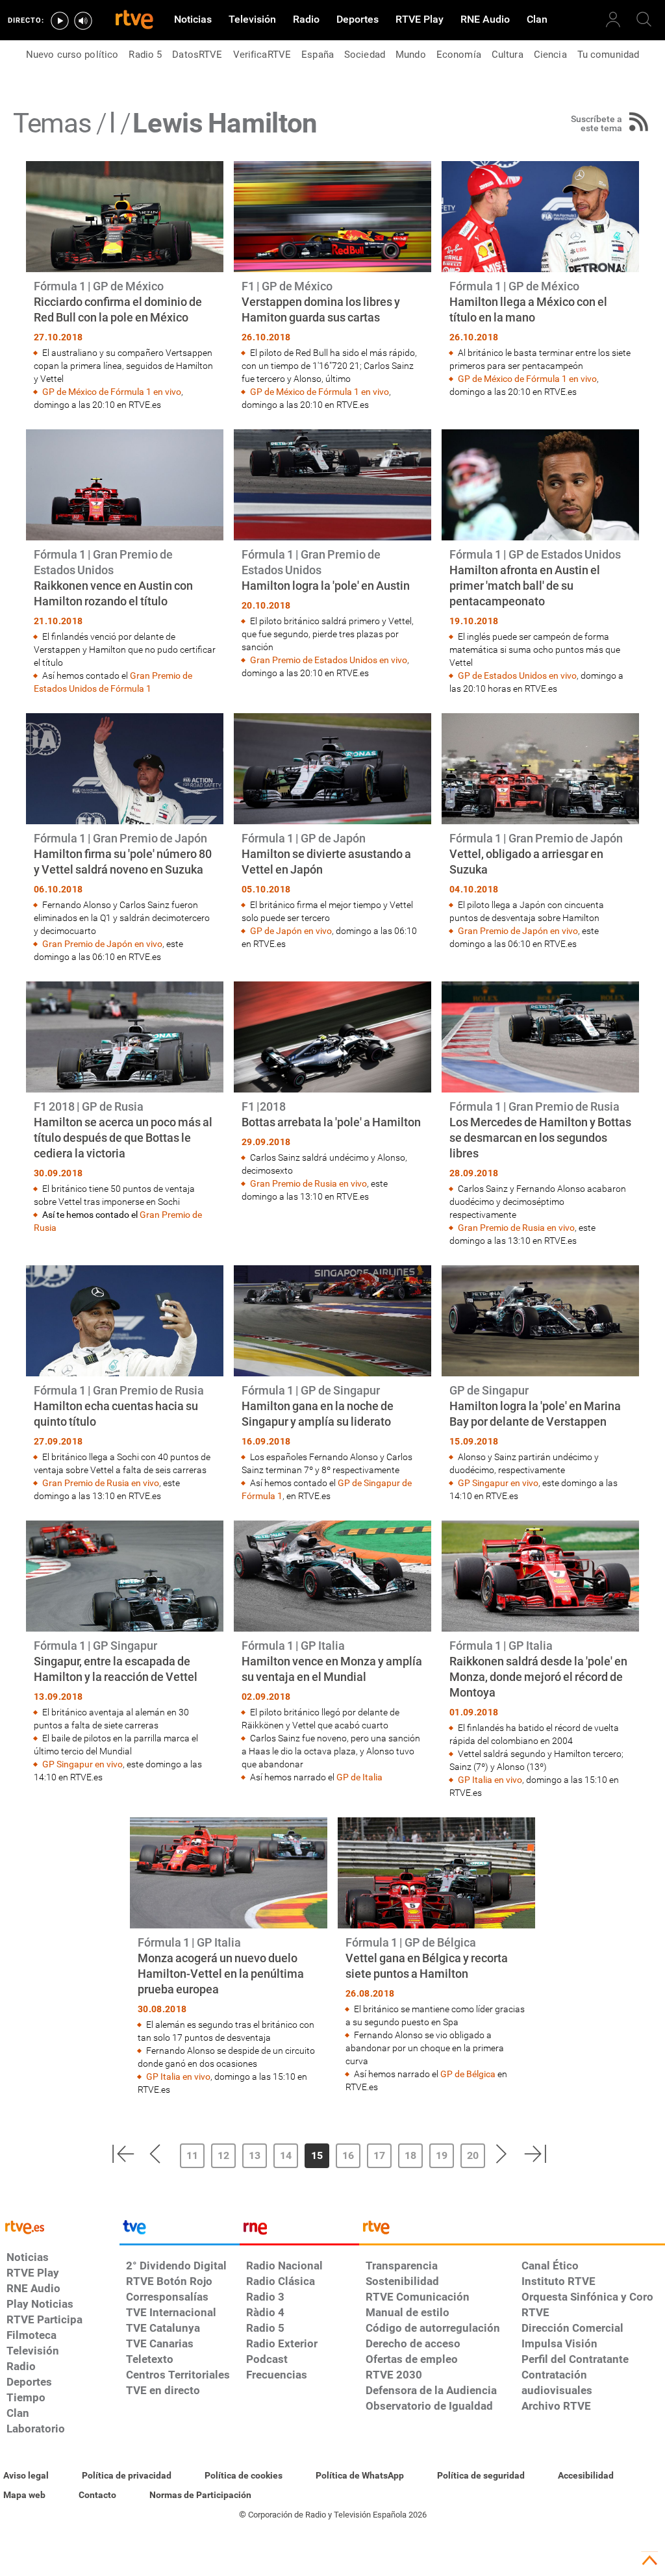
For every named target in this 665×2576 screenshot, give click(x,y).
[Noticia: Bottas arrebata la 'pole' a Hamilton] (332, 1092)
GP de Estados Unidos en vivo (517, 676)
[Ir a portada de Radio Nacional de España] (299, 2230)
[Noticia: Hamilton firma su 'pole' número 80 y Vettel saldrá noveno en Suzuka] (125, 838)
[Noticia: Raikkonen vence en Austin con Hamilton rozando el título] (125, 562)
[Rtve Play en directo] (60, 21)
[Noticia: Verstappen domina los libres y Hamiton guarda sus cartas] (332, 286)
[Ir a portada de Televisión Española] (179, 2230)
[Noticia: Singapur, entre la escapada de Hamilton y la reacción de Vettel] (125, 1652)
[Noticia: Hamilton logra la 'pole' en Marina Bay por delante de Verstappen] (540, 1384)
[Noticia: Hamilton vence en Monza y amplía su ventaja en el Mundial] (332, 1652)
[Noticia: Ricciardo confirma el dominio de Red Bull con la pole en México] (125, 286)
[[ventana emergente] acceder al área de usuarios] (613, 19)
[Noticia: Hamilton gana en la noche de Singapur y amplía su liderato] (332, 1384)
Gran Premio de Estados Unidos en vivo (329, 660)
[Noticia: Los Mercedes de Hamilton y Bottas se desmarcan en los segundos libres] (540, 1114)
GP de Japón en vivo (291, 931)
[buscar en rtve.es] (644, 19)
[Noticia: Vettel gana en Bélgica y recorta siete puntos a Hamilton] (436, 1955)
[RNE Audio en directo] (83, 21)
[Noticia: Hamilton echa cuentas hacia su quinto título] (125, 1384)
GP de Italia (359, 1777)
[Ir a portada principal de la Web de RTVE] (60, 2226)
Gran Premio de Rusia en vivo (308, 1183)
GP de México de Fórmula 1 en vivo (112, 392)
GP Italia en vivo (490, 1780)
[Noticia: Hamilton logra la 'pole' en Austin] (332, 554)
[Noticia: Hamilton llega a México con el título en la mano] (540, 280)
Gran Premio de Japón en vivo (102, 944)
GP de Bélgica (468, 2074)
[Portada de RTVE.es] (134, 21)
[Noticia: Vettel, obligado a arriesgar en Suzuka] (540, 832)
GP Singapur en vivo (498, 1483)
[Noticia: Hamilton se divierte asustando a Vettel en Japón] (332, 832)
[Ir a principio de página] (649, 2560)
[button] (123, 2154)
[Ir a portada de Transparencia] (512, 2230)
